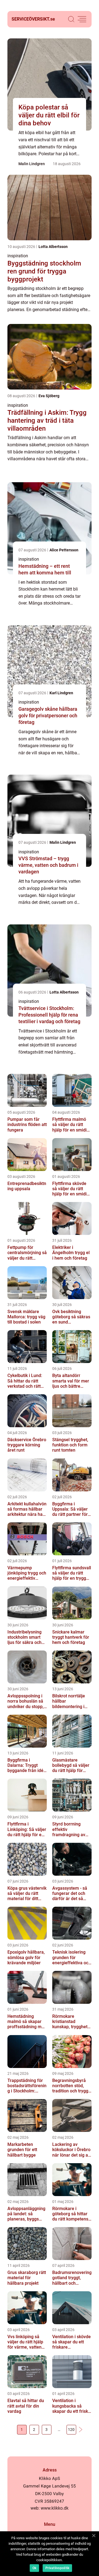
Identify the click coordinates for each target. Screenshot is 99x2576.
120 (71, 2430)
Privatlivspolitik (57, 2568)
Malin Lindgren (32, 164)
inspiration (18, 256)
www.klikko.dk (55, 2508)
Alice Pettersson (64, 550)
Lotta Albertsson (53, 247)
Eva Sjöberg (49, 396)
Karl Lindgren (61, 693)
